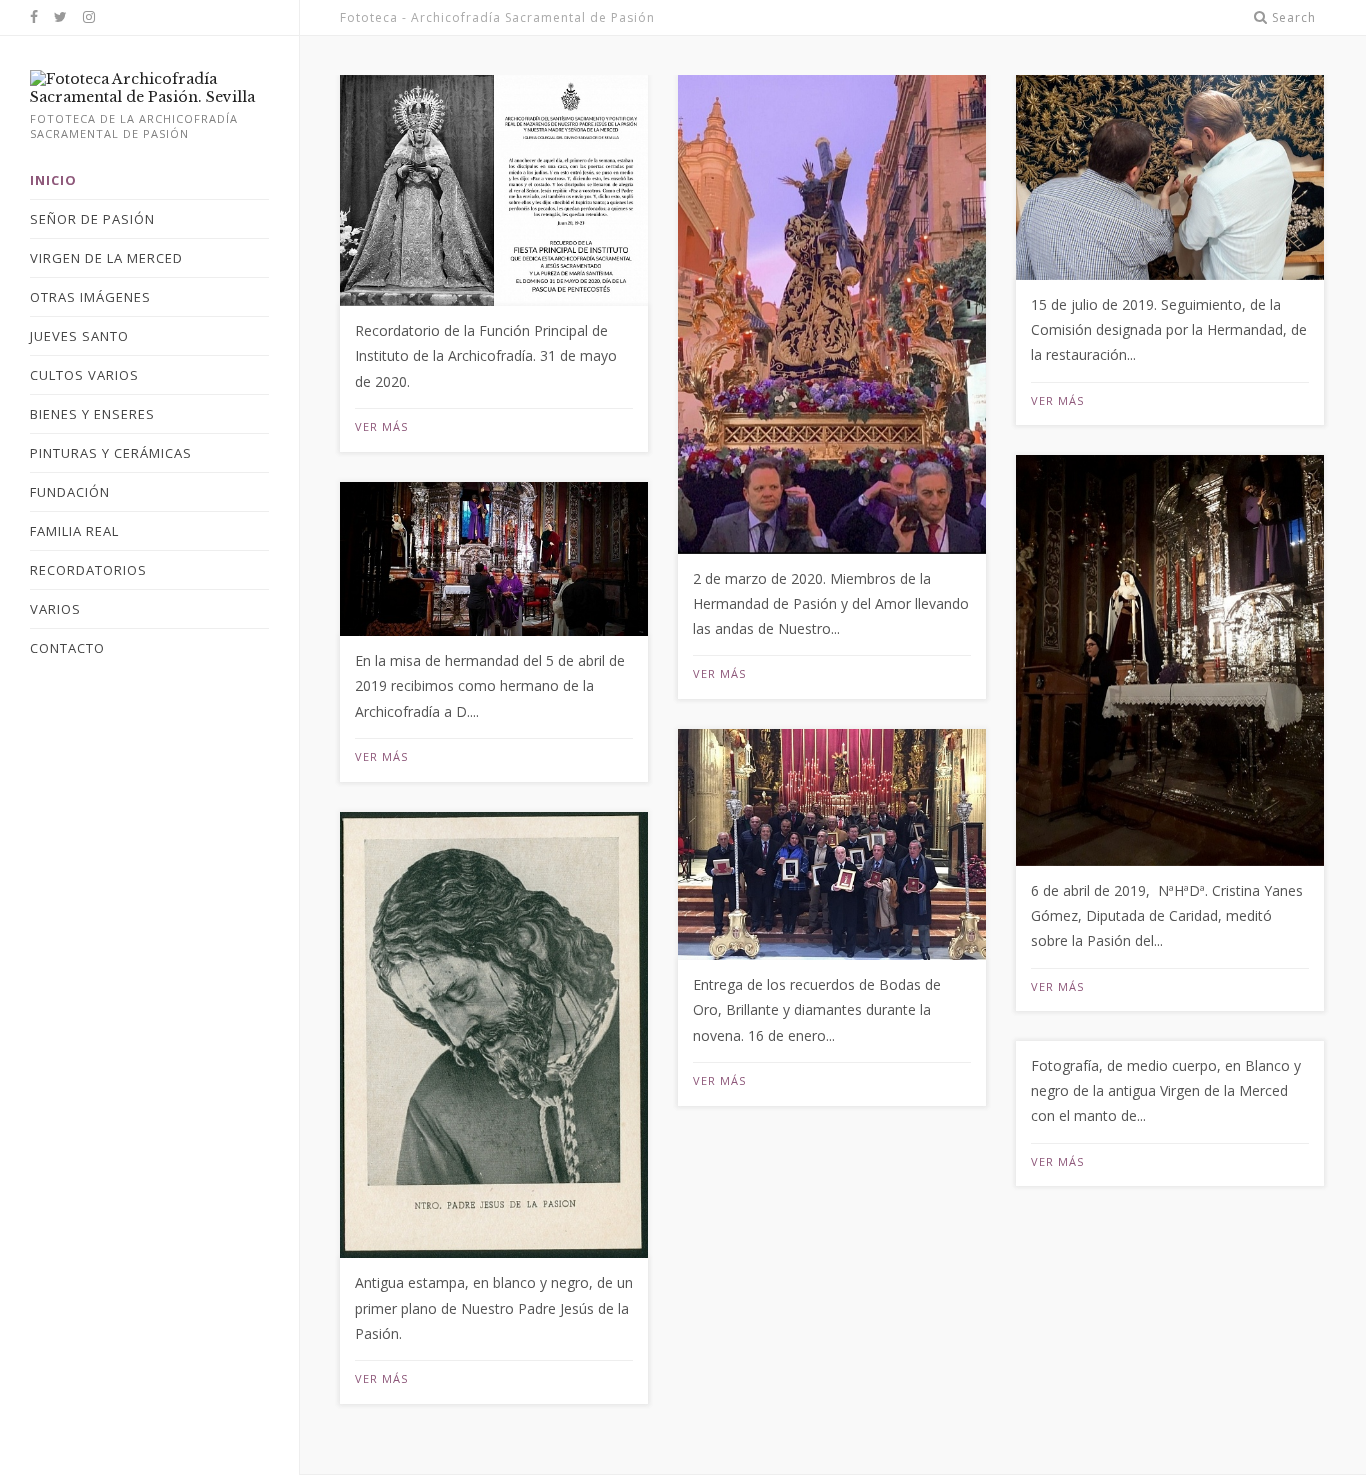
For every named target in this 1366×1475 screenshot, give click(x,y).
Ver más (381, 426)
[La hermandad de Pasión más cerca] (149, 97)
